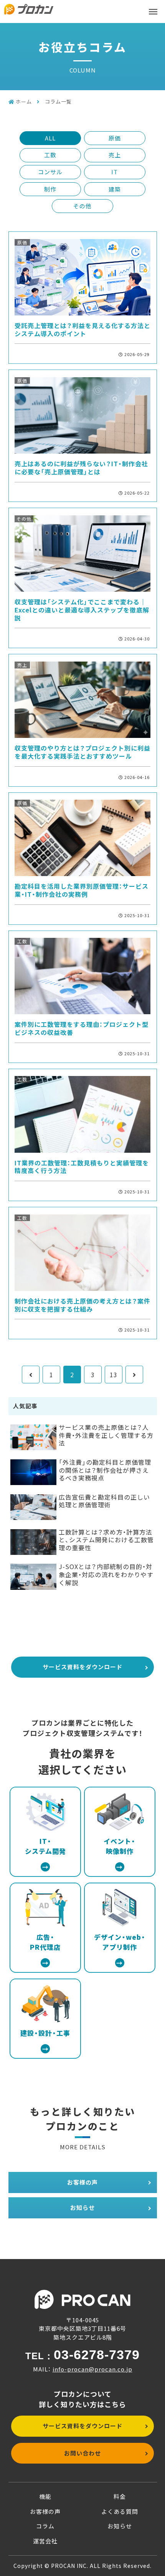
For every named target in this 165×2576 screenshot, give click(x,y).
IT (115, 172)
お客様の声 (82, 2182)
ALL (50, 138)
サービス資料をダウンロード (82, 1667)
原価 (115, 138)
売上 (115, 155)
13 (114, 1375)
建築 (115, 189)
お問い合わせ (82, 2453)
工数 (50, 155)
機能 (45, 2496)
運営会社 (45, 2541)
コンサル (50, 172)
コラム (45, 2526)
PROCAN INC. (70, 2566)
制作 (50, 189)
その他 (82, 206)
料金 (120, 2496)
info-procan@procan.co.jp (92, 2369)
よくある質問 (120, 2511)
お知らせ (82, 2207)
